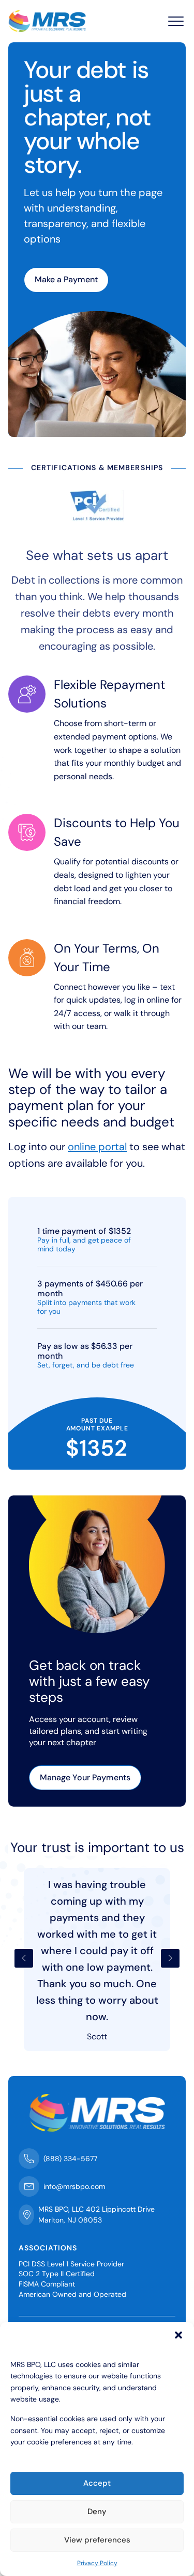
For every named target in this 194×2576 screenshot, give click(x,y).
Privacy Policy (97, 2563)
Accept (97, 2483)
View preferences (97, 2540)
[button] (178, 2335)
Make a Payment (66, 279)
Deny (97, 2511)
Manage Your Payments (85, 1777)
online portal (97, 1147)
